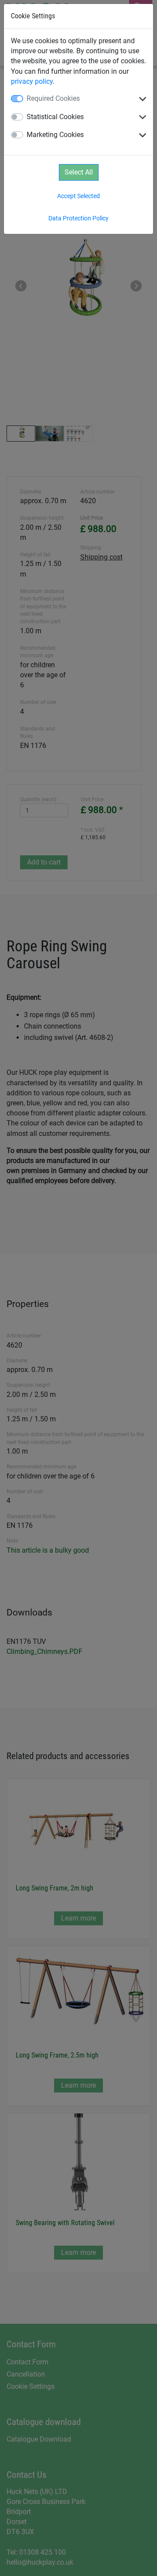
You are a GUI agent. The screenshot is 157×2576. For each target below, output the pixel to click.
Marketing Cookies (55, 135)
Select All (79, 172)
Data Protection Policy (78, 218)
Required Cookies (53, 98)
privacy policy (32, 81)
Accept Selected (78, 196)
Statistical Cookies (55, 117)
